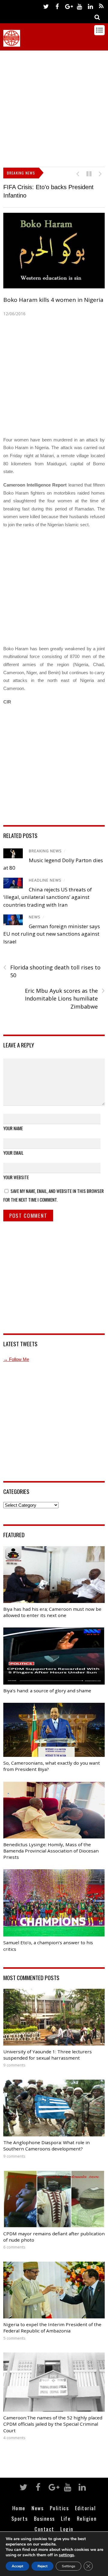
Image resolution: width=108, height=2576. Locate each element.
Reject (42, 2566)
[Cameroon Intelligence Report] (12, 44)
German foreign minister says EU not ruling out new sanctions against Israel (52, 934)
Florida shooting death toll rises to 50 (52, 971)
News (35, 917)
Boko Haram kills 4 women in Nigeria (53, 300)
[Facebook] (57, 6)
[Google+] (68, 6)
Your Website (16, 1177)
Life (66, 2518)
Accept (17, 2566)
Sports (19, 2518)
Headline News (45, 880)
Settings (69, 2566)
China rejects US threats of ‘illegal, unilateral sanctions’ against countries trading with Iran (48, 897)
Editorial (85, 2508)
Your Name (13, 1128)
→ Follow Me (16, 1359)
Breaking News (45, 851)
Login (67, 2529)
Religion (87, 2518)
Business (44, 2518)
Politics (59, 2508)
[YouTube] (79, 6)
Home (19, 2508)
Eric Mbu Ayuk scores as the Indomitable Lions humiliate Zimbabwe (65, 998)
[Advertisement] (54, 107)
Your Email (13, 1153)
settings (66, 2555)
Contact (44, 2529)
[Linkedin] (90, 6)
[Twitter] (46, 6)
